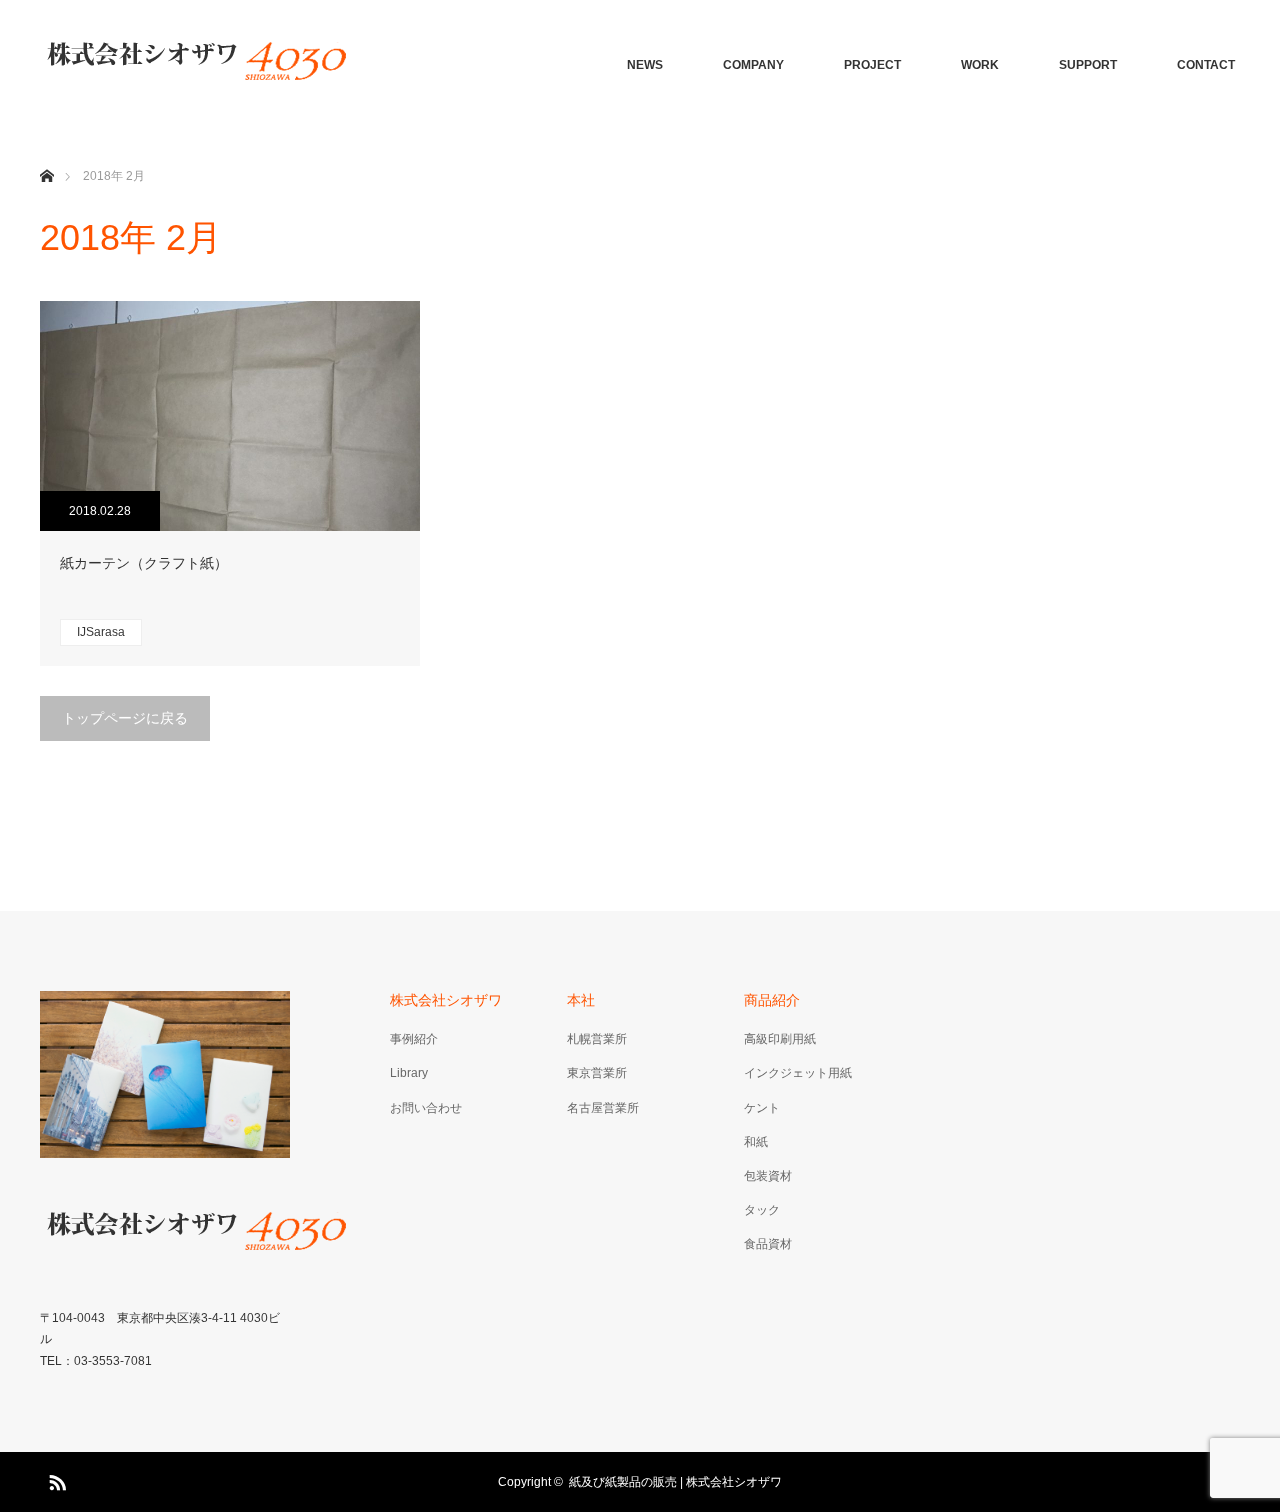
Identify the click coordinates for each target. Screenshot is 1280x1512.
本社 (581, 1000)
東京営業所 (597, 1073)
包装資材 (768, 1176)
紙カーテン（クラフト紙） (144, 563)
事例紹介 (414, 1039)
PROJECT (872, 65)
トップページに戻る (125, 718)
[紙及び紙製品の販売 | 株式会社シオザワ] (195, 65)
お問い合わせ (426, 1108)
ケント (762, 1108)
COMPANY (753, 65)
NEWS (645, 65)
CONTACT (1206, 65)
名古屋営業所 (603, 1108)
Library (409, 1073)
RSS (55, 1479)
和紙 (756, 1142)
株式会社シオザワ (446, 1000)
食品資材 (768, 1244)
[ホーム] (46, 152)
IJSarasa (101, 632)
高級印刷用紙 (780, 1039)
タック (762, 1210)
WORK (980, 65)
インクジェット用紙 (798, 1073)
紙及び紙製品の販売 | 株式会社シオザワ (675, 1482)
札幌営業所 (597, 1039)
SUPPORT (1088, 65)
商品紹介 (772, 1000)
